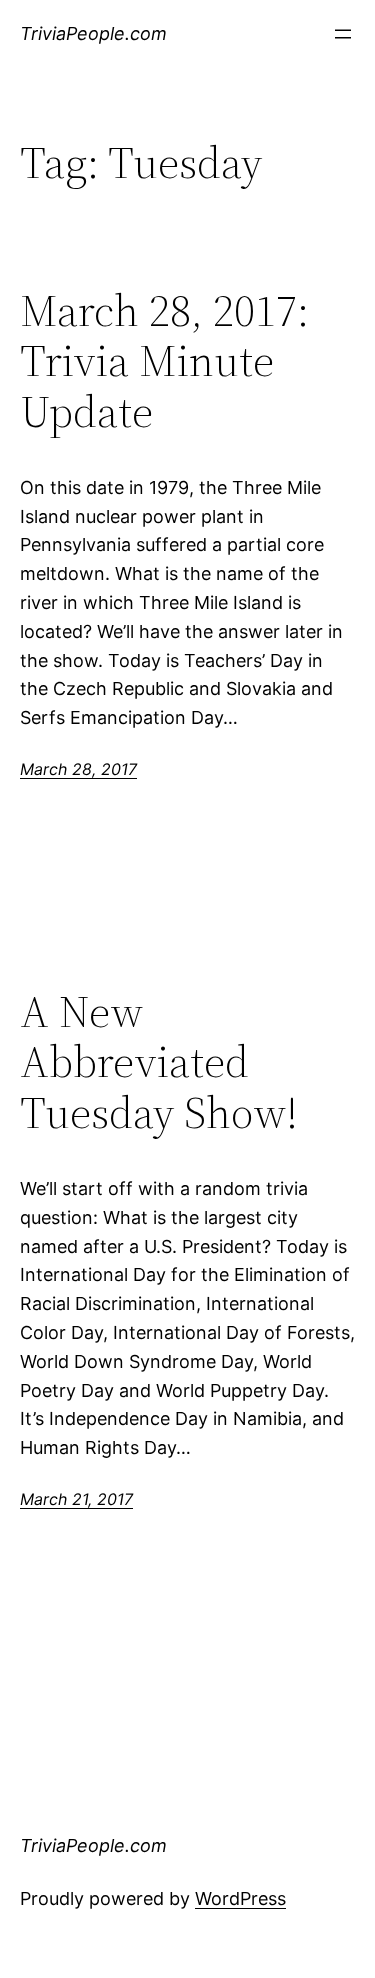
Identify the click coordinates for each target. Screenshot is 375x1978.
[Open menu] (343, 34)
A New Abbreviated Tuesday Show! (159, 1063)
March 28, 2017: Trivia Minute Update (164, 362)
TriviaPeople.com (93, 33)
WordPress (240, 1898)
